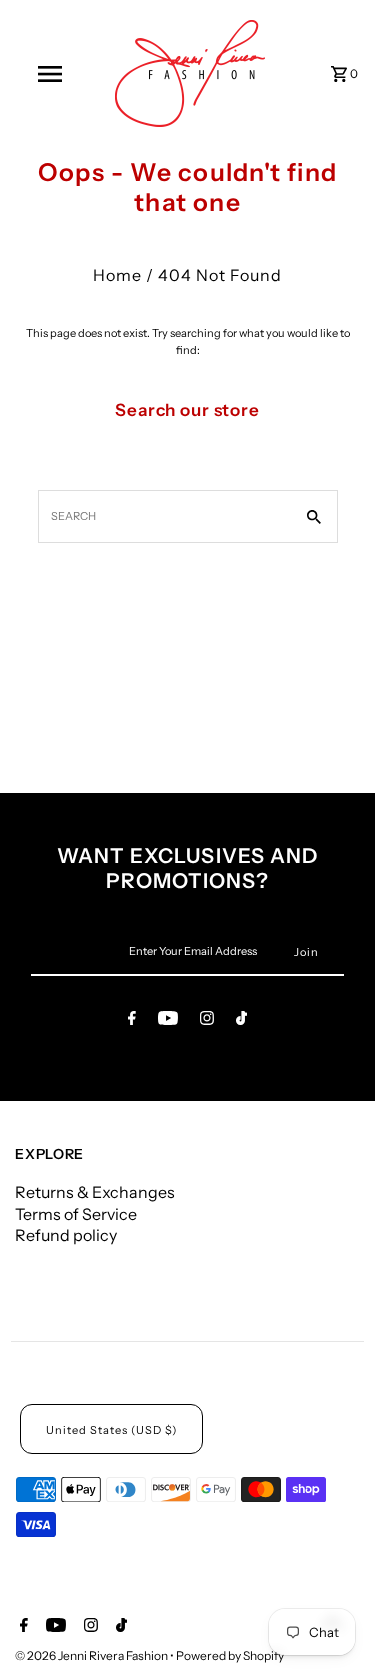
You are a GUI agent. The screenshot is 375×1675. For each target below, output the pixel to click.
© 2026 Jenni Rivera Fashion (92, 1655)
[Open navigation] (50, 74)
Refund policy (66, 1235)
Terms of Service (76, 1214)
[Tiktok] (241, 1021)
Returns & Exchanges (95, 1192)
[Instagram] (207, 1021)
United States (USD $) (111, 1430)
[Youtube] (168, 1021)
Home (117, 275)
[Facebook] (132, 1021)
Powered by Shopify (230, 1655)
